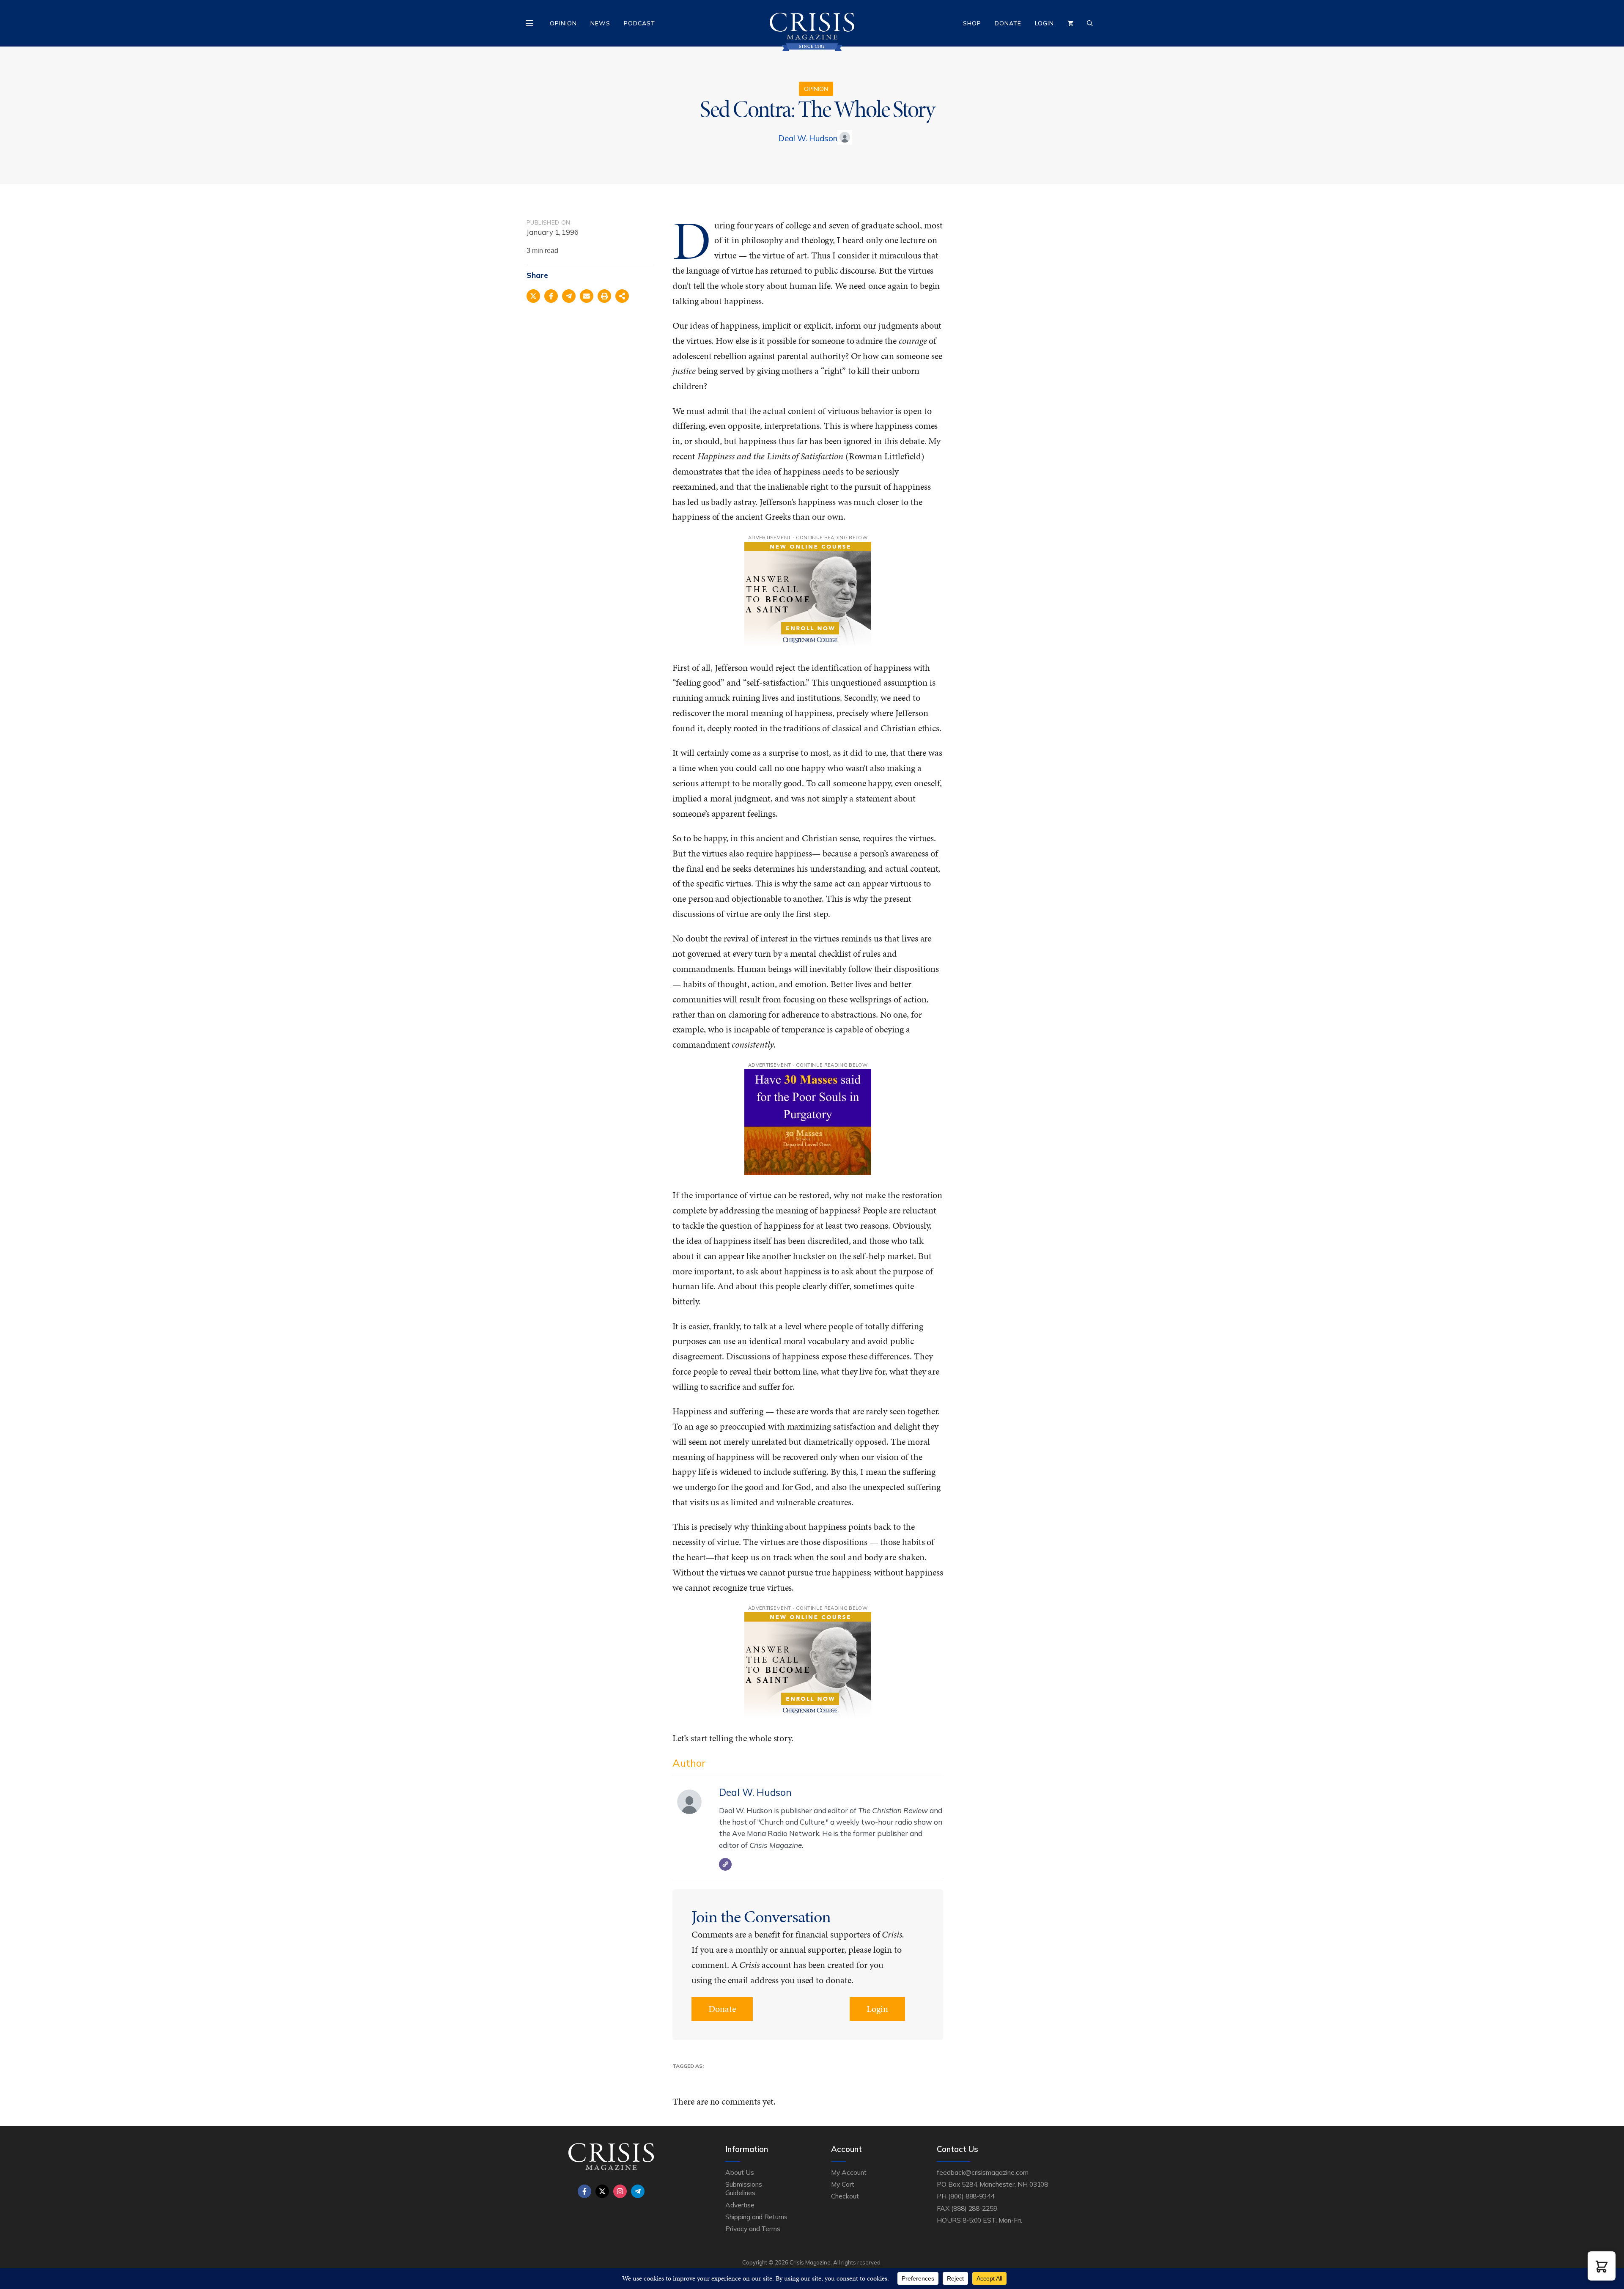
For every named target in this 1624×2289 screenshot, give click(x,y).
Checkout (845, 2196)
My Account (849, 2172)
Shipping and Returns (756, 2217)
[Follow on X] (602, 2191)
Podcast (639, 23)
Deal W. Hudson (808, 138)
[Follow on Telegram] (638, 2191)
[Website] (725, 1864)
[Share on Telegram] (569, 296)
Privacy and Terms (753, 2229)
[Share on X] (533, 296)
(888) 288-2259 (974, 2208)
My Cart (843, 2184)
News (600, 23)
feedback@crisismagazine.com (983, 2172)
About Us (740, 2172)
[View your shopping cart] (1070, 23)
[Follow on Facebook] (584, 2191)
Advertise (740, 2205)
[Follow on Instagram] (620, 2191)
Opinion (563, 23)
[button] (1602, 2266)
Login (1044, 23)
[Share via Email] (587, 296)
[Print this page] (604, 296)
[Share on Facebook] (551, 296)
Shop (972, 23)
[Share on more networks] (622, 296)
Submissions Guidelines (743, 2188)
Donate (1008, 23)
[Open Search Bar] (1090, 23)
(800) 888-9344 (971, 2196)
